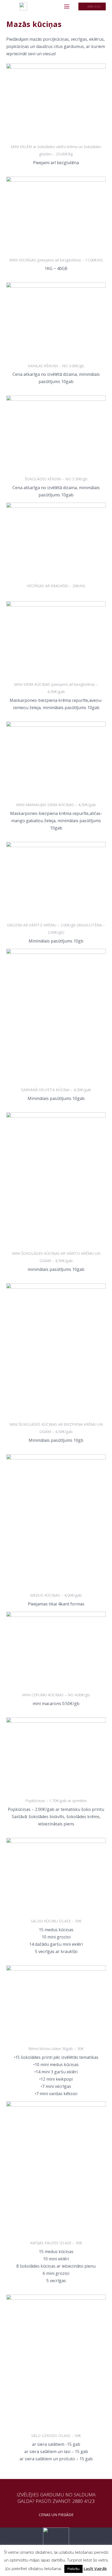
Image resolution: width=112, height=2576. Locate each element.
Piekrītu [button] (73, 2569)
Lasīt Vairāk (95, 2568)
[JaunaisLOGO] (23, 6)
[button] (67, 6)
